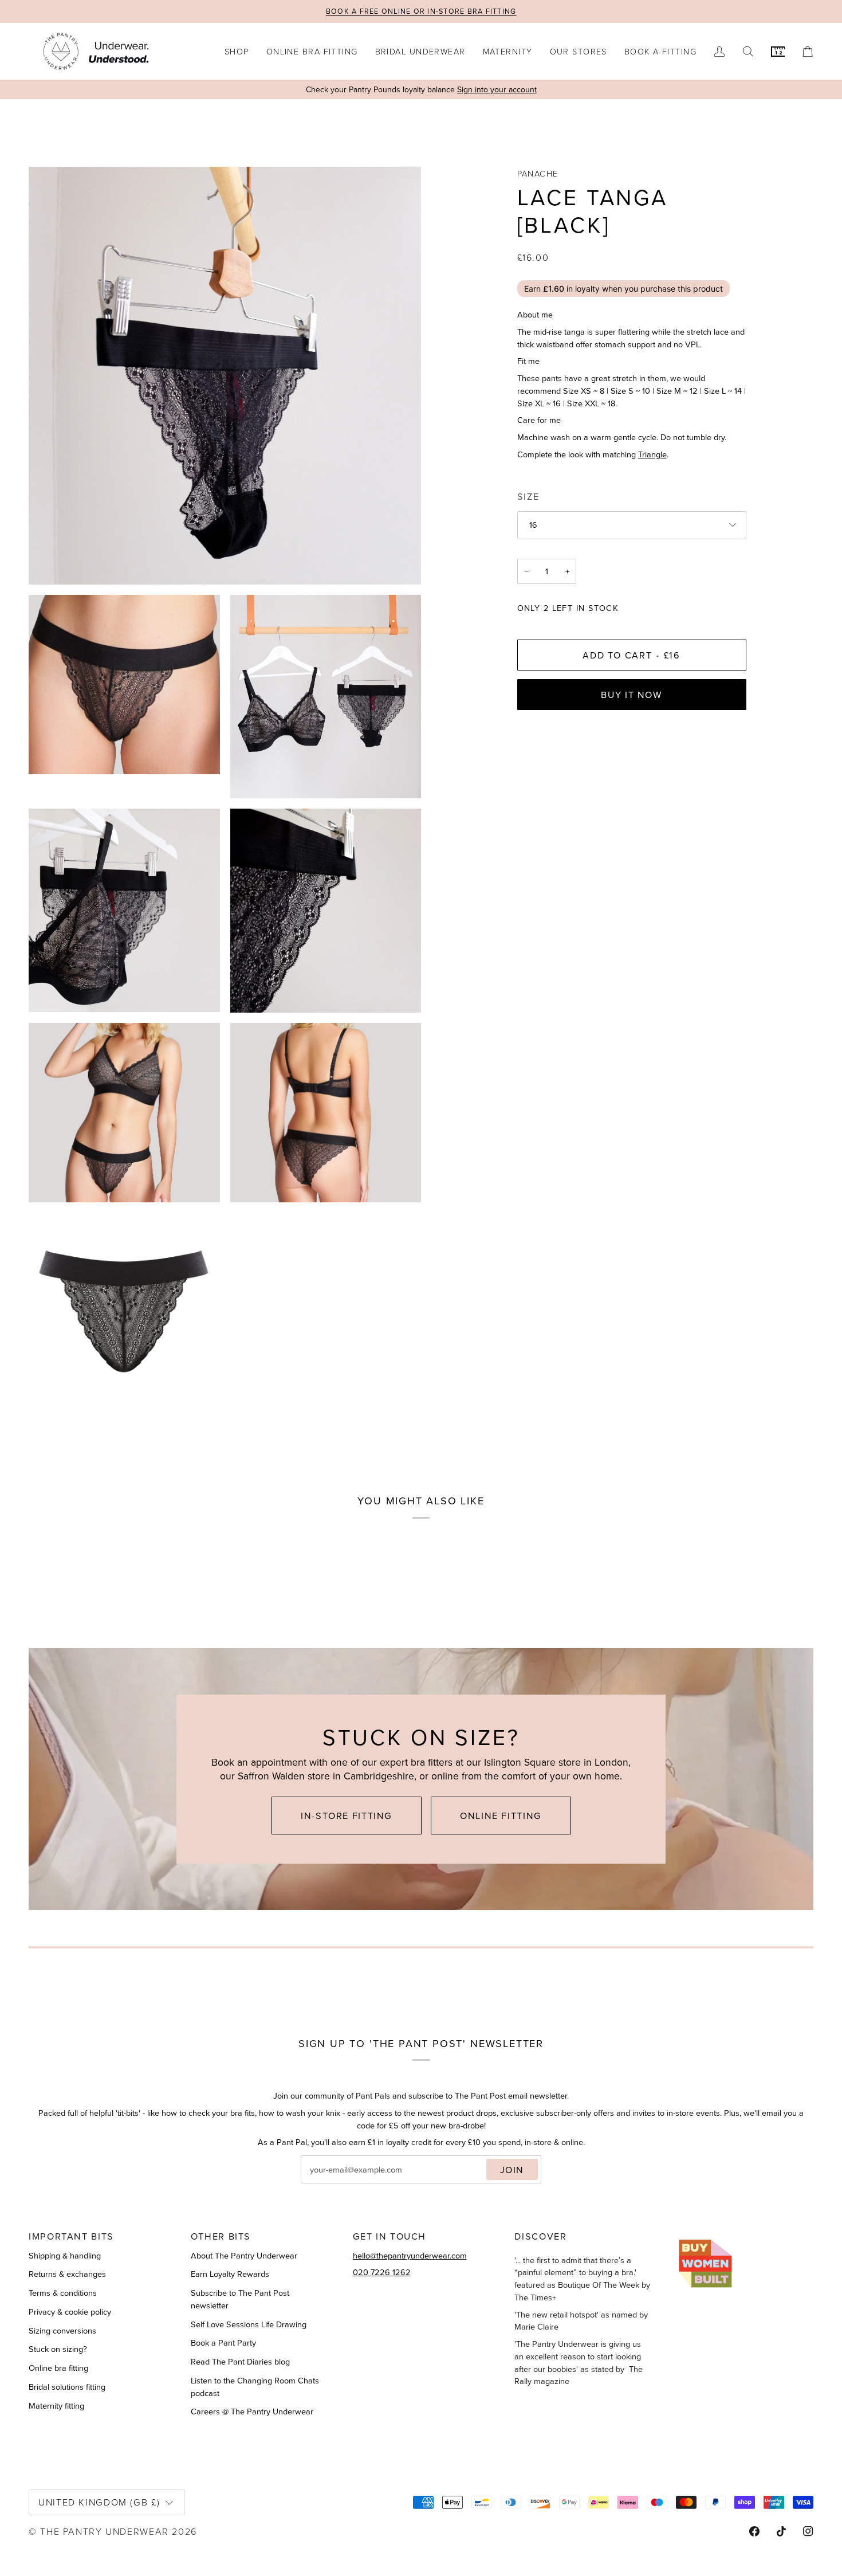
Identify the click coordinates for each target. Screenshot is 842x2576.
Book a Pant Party (223, 2342)
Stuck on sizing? (58, 2349)
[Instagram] (808, 2531)
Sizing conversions (62, 2330)
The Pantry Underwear (105, 2531)
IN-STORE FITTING (347, 1815)
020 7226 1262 (382, 2272)
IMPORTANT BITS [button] (71, 2236)
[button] (237, 51)
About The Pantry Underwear (244, 2255)
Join (512, 2169)
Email (321, 2182)
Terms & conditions (63, 2293)
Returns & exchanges (67, 2274)
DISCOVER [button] (540, 2236)
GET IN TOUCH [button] (390, 2236)
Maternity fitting (56, 2406)
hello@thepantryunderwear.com (410, 2255)
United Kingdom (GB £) (99, 2502)
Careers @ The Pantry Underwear (252, 2411)
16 (533, 525)
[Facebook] (754, 2531)
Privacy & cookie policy (70, 2312)
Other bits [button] (221, 2236)
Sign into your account (497, 89)
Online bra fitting (58, 2368)
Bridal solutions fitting (67, 2387)
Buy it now (631, 694)
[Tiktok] (781, 2531)
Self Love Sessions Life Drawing (249, 2324)
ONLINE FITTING (501, 1815)
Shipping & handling (65, 2255)
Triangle (652, 454)
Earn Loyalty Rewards (230, 2274)
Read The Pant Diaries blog (240, 2361)
